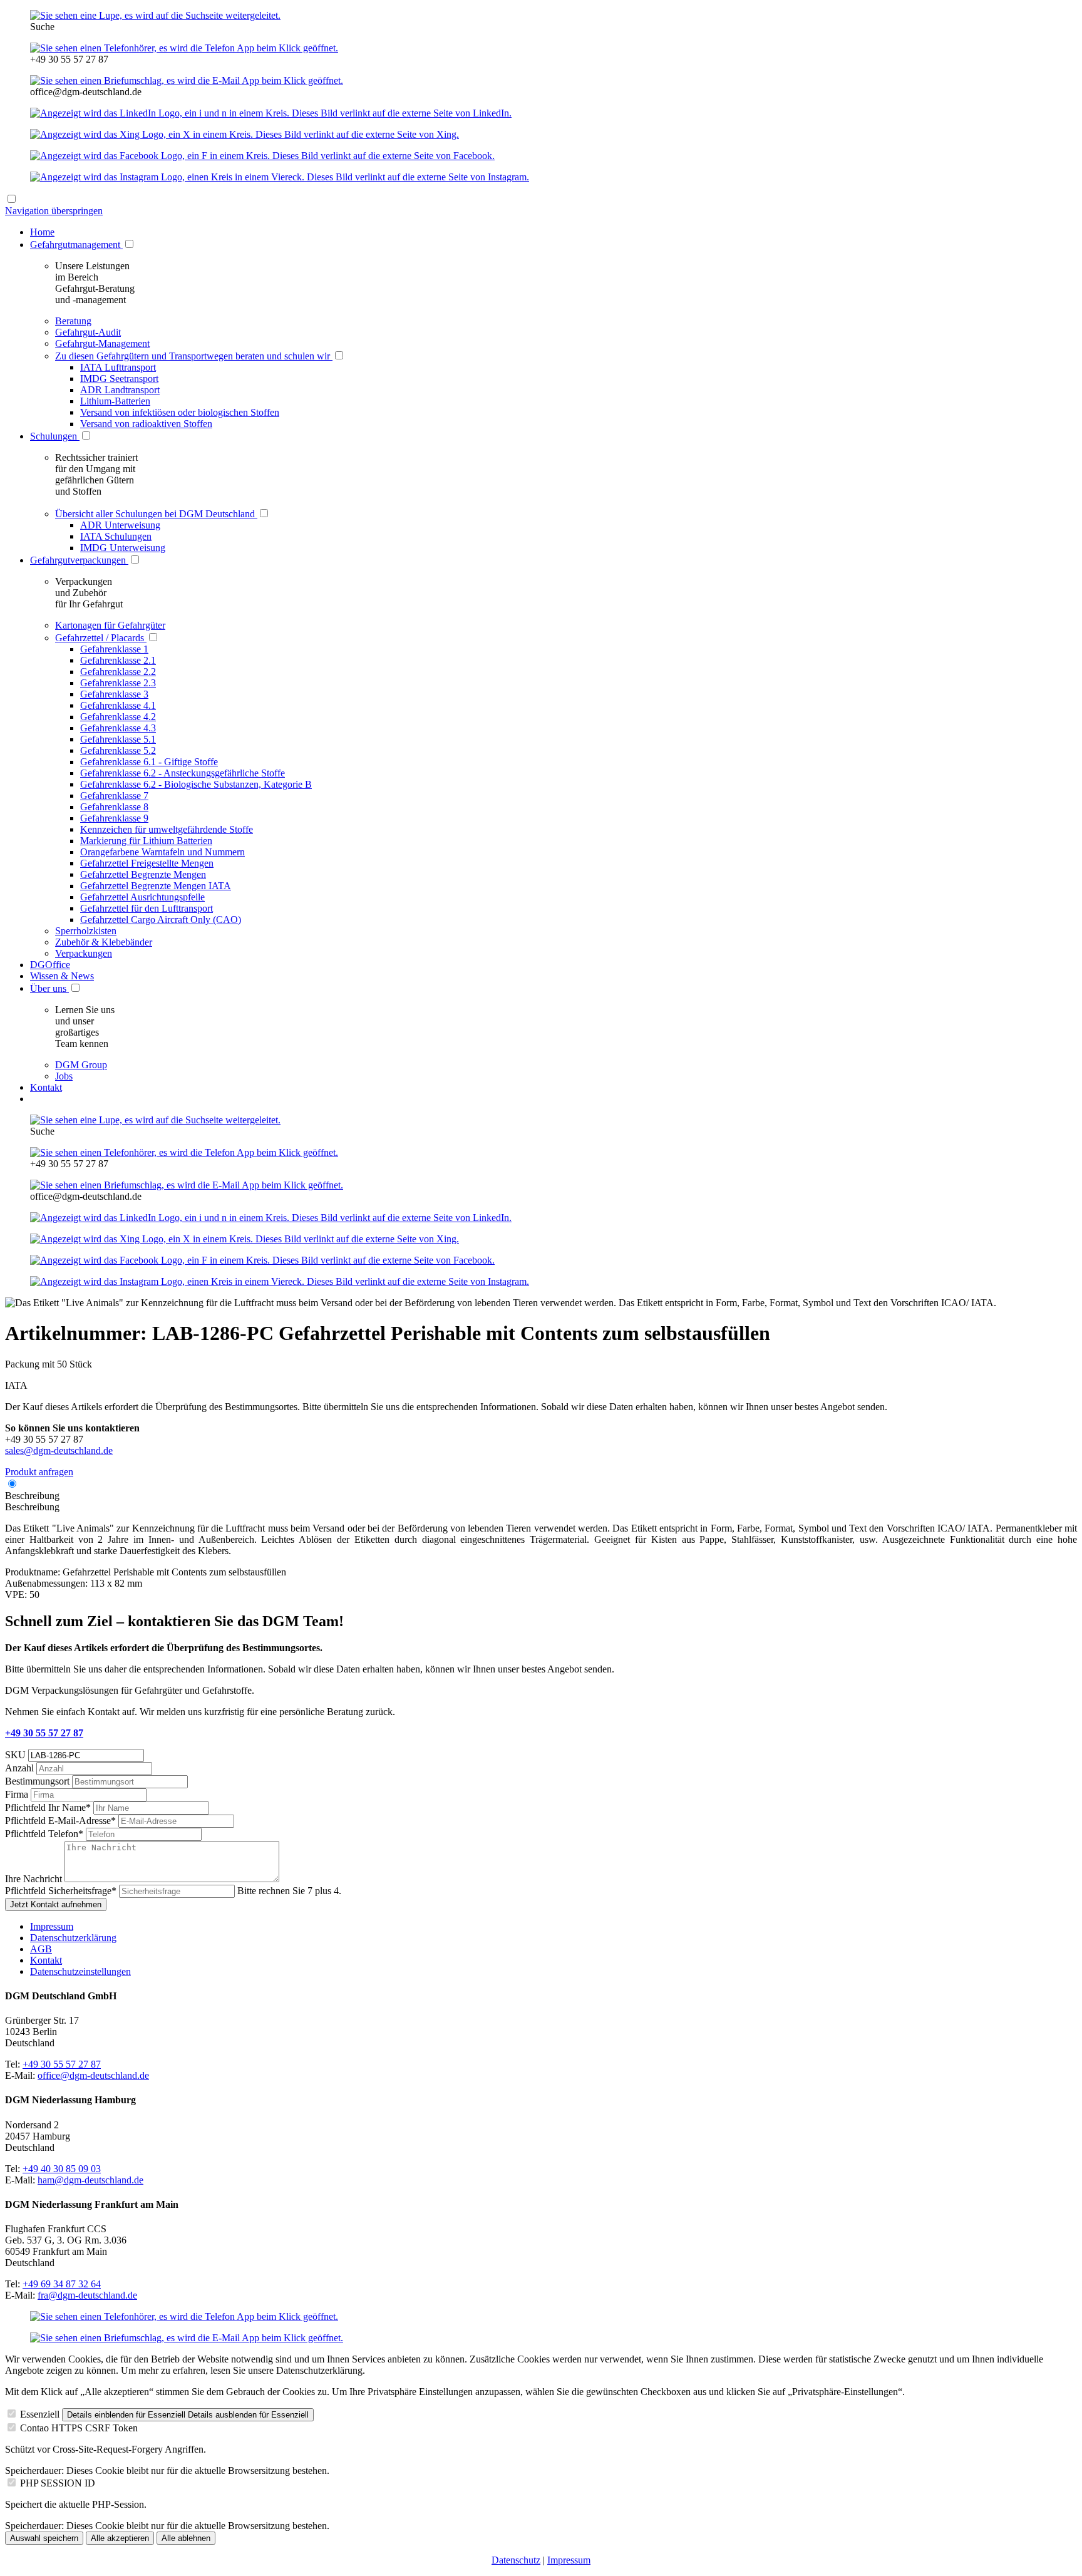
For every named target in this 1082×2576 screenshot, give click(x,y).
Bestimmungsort (39, 1781)
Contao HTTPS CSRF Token (79, 2428)
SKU (17, 1755)
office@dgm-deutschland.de (93, 2075)
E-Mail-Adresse (60, 1821)
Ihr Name (48, 1807)
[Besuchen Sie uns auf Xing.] (245, 134)
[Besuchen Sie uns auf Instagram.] (280, 177)
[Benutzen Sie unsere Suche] (155, 15)
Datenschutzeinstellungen (80, 1971)
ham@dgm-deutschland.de (90, 2180)
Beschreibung (32, 1496)
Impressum (52, 1926)
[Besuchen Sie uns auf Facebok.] (262, 156)
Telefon (44, 1834)
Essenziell (40, 2414)
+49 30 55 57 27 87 (44, 1733)
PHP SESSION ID (58, 2483)
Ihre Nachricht (35, 1879)
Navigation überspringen (54, 211)
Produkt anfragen (39, 1472)
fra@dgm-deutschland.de (87, 2295)
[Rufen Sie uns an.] (184, 48)
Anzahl (21, 1768)
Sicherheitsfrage (61, 1891)
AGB (41, 1949)
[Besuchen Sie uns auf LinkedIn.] (271, 113)
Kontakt (46, 1960)
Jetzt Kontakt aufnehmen (56, 1904)
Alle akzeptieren (120, 2538)
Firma (18, 1794)
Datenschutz (516, 2560)
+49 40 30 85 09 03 (62, 2169)
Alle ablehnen (186, 2538)
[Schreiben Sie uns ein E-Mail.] (187, 80)
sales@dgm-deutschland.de (59, 1450)
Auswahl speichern (44, 2538)
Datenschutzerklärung (73, 1938)
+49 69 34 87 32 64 (62, 2284)
